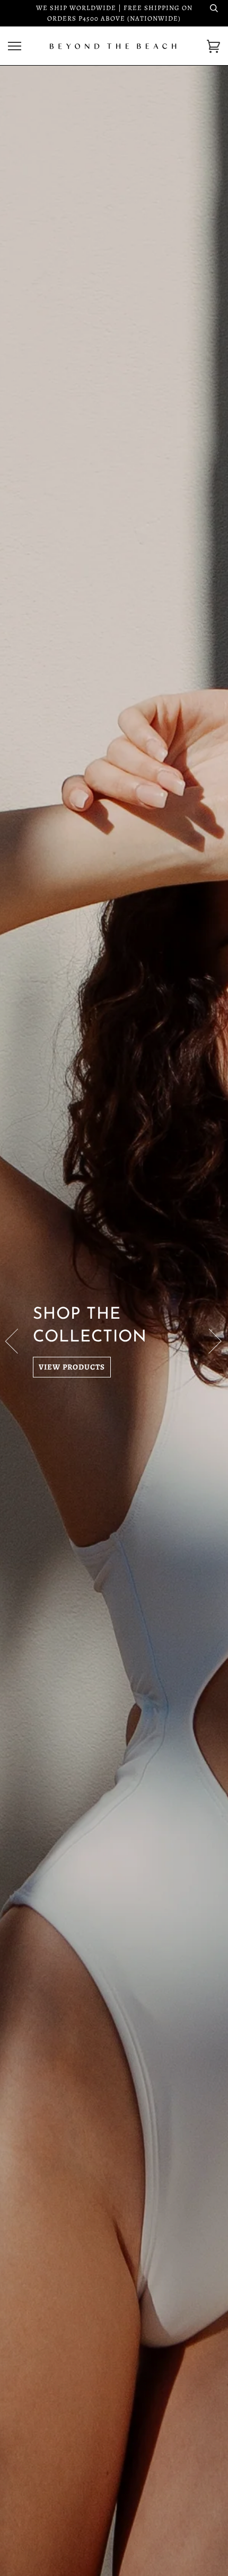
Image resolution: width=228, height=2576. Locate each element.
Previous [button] (18, 1340)
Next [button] (209, 1340)
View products (72, 1367)
